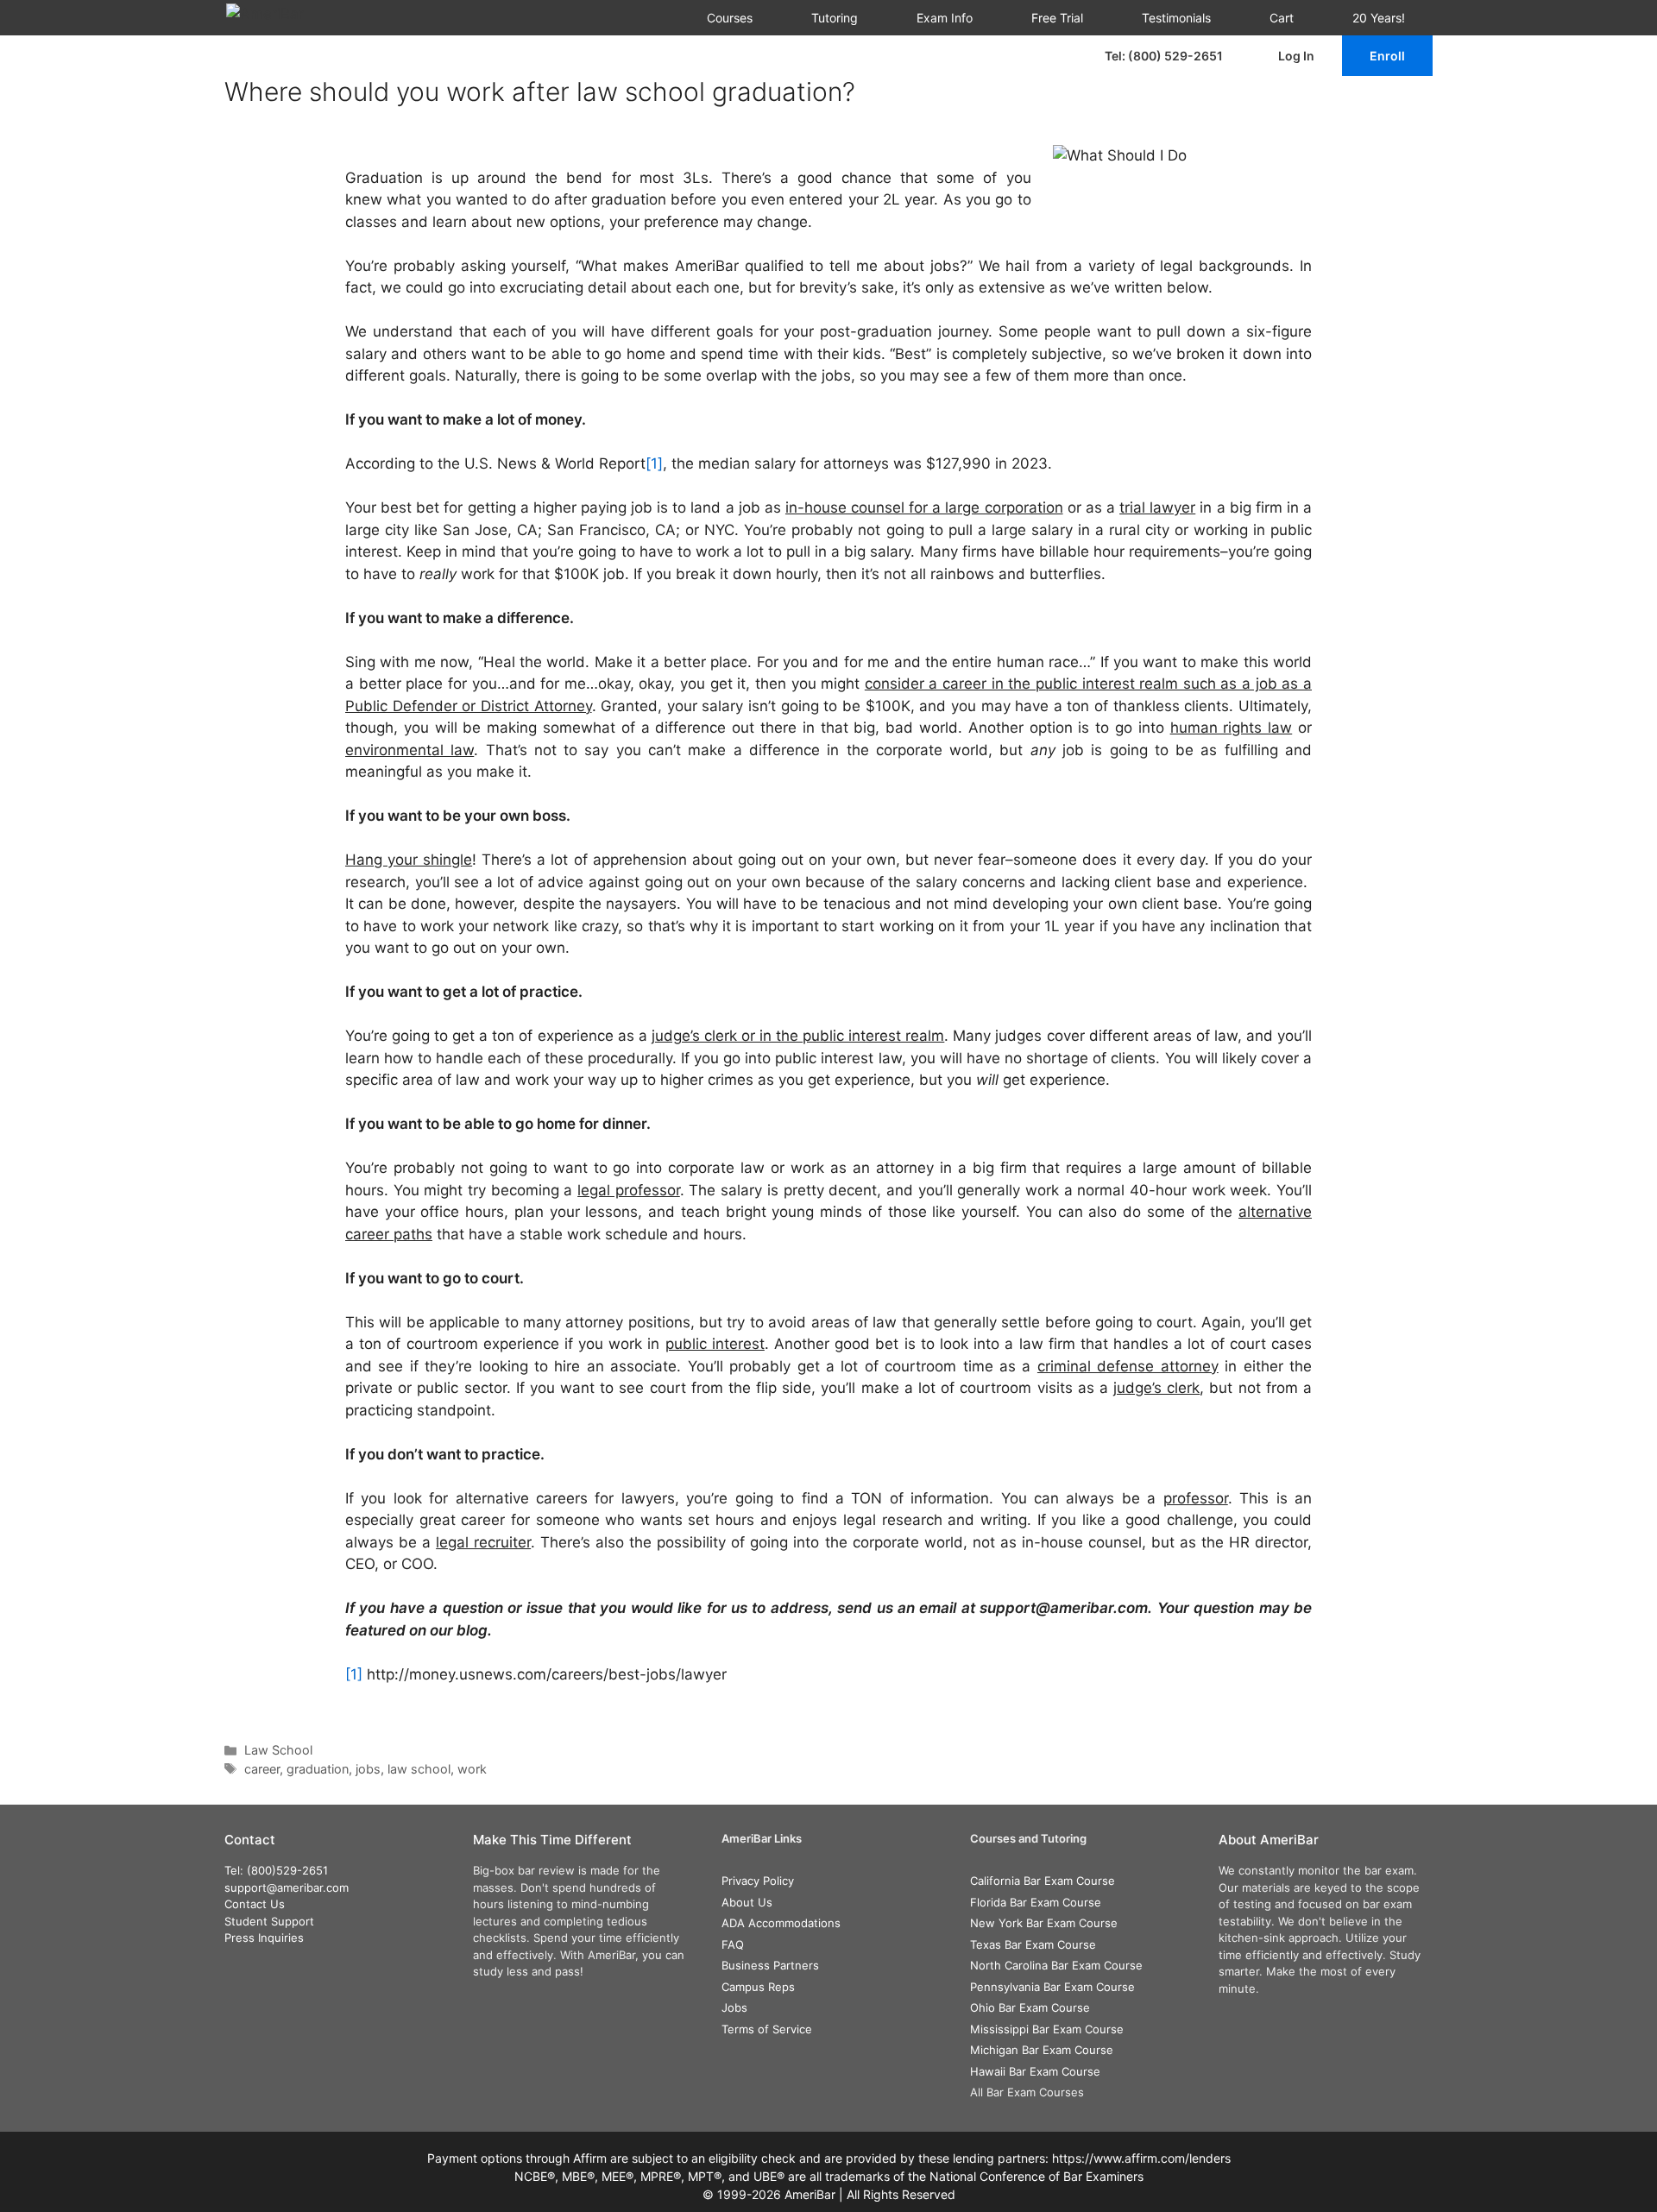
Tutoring (835, 18)
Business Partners (770, 1965)
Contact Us (255, 1904)
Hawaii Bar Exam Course (1035, 2071)
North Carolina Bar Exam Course (1056, 1965)
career (262, 1769)
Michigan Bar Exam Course (1042, 2050)
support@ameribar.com (287, 1887)
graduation (318, 1769)
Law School (278, 1750)
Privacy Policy (758, 1881)
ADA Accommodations (781, 1923)
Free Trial (1057, 18)
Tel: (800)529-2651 (276, 1870)
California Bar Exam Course (1043, 1881)
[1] (654, 463)
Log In (1296, 56)
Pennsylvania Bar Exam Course (1052, 1987)
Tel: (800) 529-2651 (1164, 56)
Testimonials (1176, 18)
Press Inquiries (264, 1938)
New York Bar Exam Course (1044, 1923)
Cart (1282, 18)
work (472, 1769)
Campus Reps (758, 1987)
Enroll (1387, 56)
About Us (747, 1902)
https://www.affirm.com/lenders (1141, 2158)
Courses (730, 18)
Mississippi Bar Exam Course (1047, 2029)
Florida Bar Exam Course (1036, 1902)
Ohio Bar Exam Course (1030, 2007)
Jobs (734, 2007)
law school (419, 1769)
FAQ (733, 1944)
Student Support (269, 1921)
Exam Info (945, 18)
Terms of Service (767, 2029)
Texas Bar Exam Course (1033, 1944)
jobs (368, 1769)
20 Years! (1379, 18)
